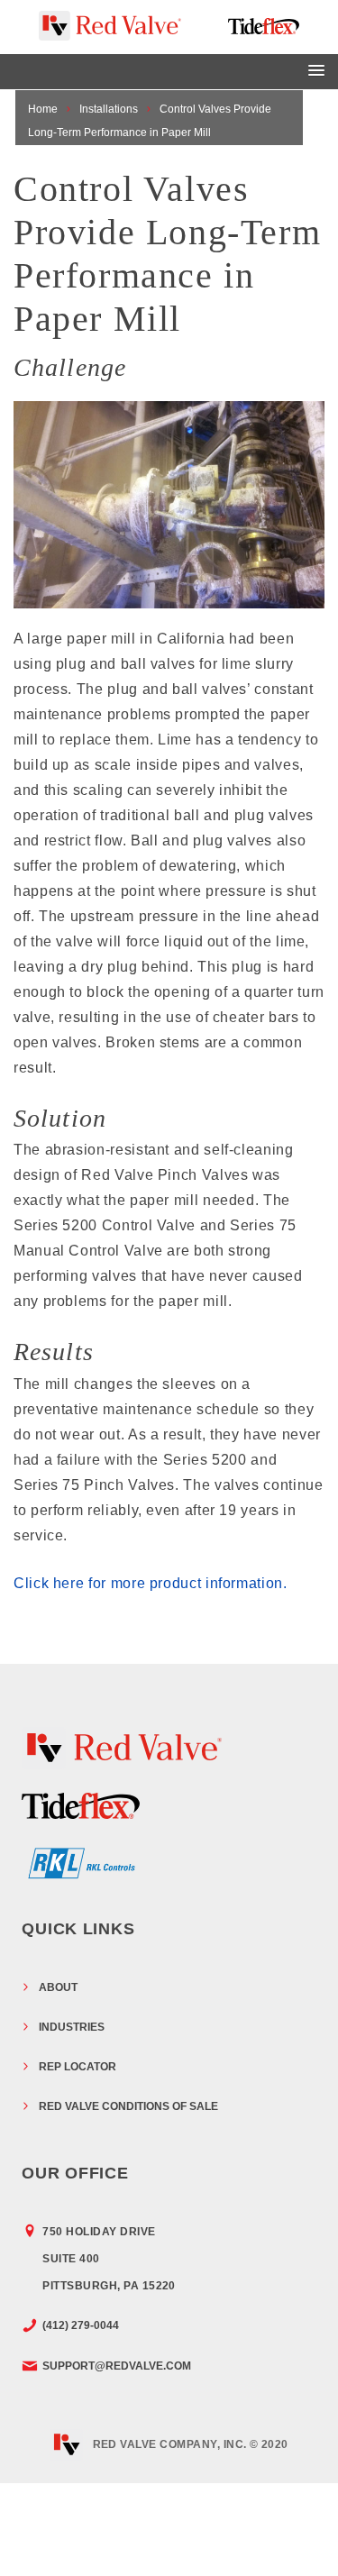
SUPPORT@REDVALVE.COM (117, 2366)
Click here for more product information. (151, 1583)
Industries (72, 2027)
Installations (109, 109)
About (58, 1987)
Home (43, 109)
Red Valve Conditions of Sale (128, 2106)
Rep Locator (78, 2067)
